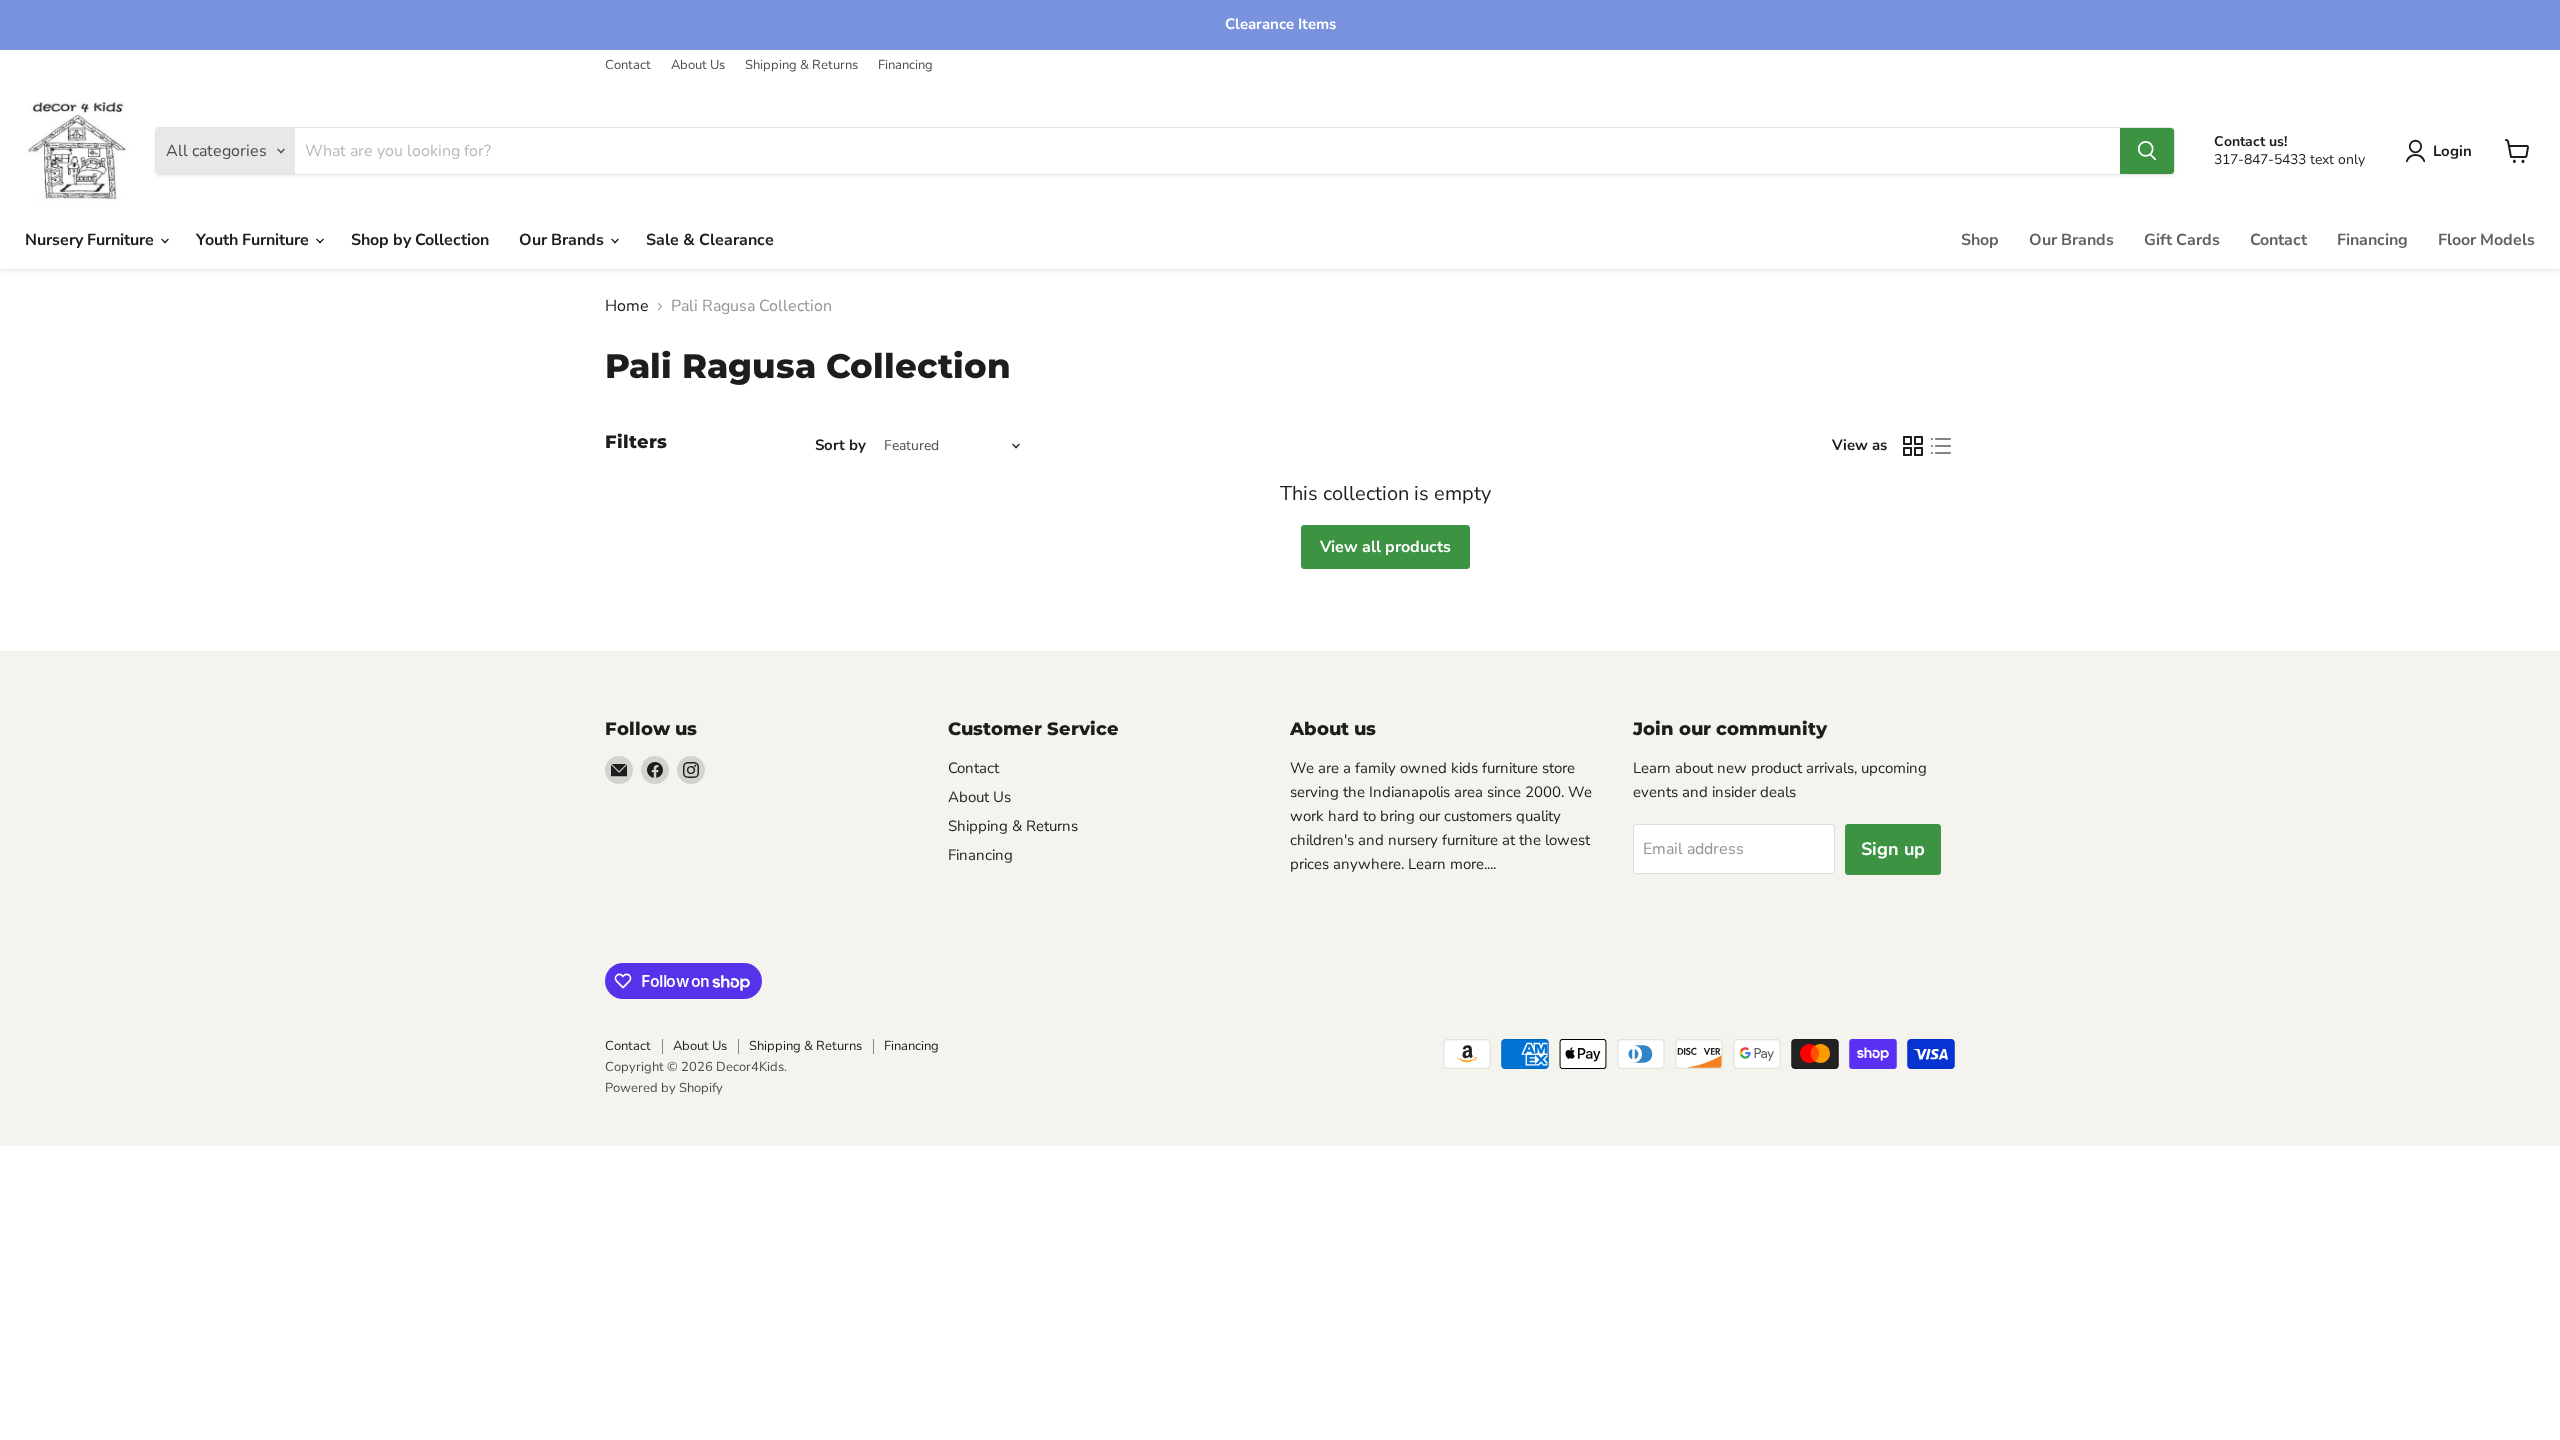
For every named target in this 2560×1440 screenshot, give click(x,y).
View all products (1385, 547)
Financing (905, 65)
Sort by (840, 445)
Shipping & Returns (801, 65)
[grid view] (1913, 446)
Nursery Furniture (91, 240)
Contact (628, 65)
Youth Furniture (254, 240)
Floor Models (2486, 240)
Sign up (1893, 849)
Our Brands (563, 240)
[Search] (2147, 151)
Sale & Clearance (710, 240)
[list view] (1941, 446)
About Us (698, 65)
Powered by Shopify (664, 1088)
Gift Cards (2182, 240)
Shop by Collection (420, 240)
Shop (1980, 240)
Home (627, 306)
